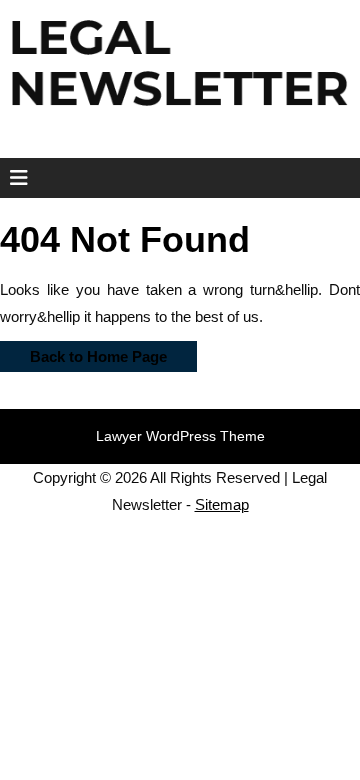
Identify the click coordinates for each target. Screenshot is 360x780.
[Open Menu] (12, 178)
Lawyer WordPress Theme (180, 436)
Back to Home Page (83, 353)
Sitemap (222, 504)
